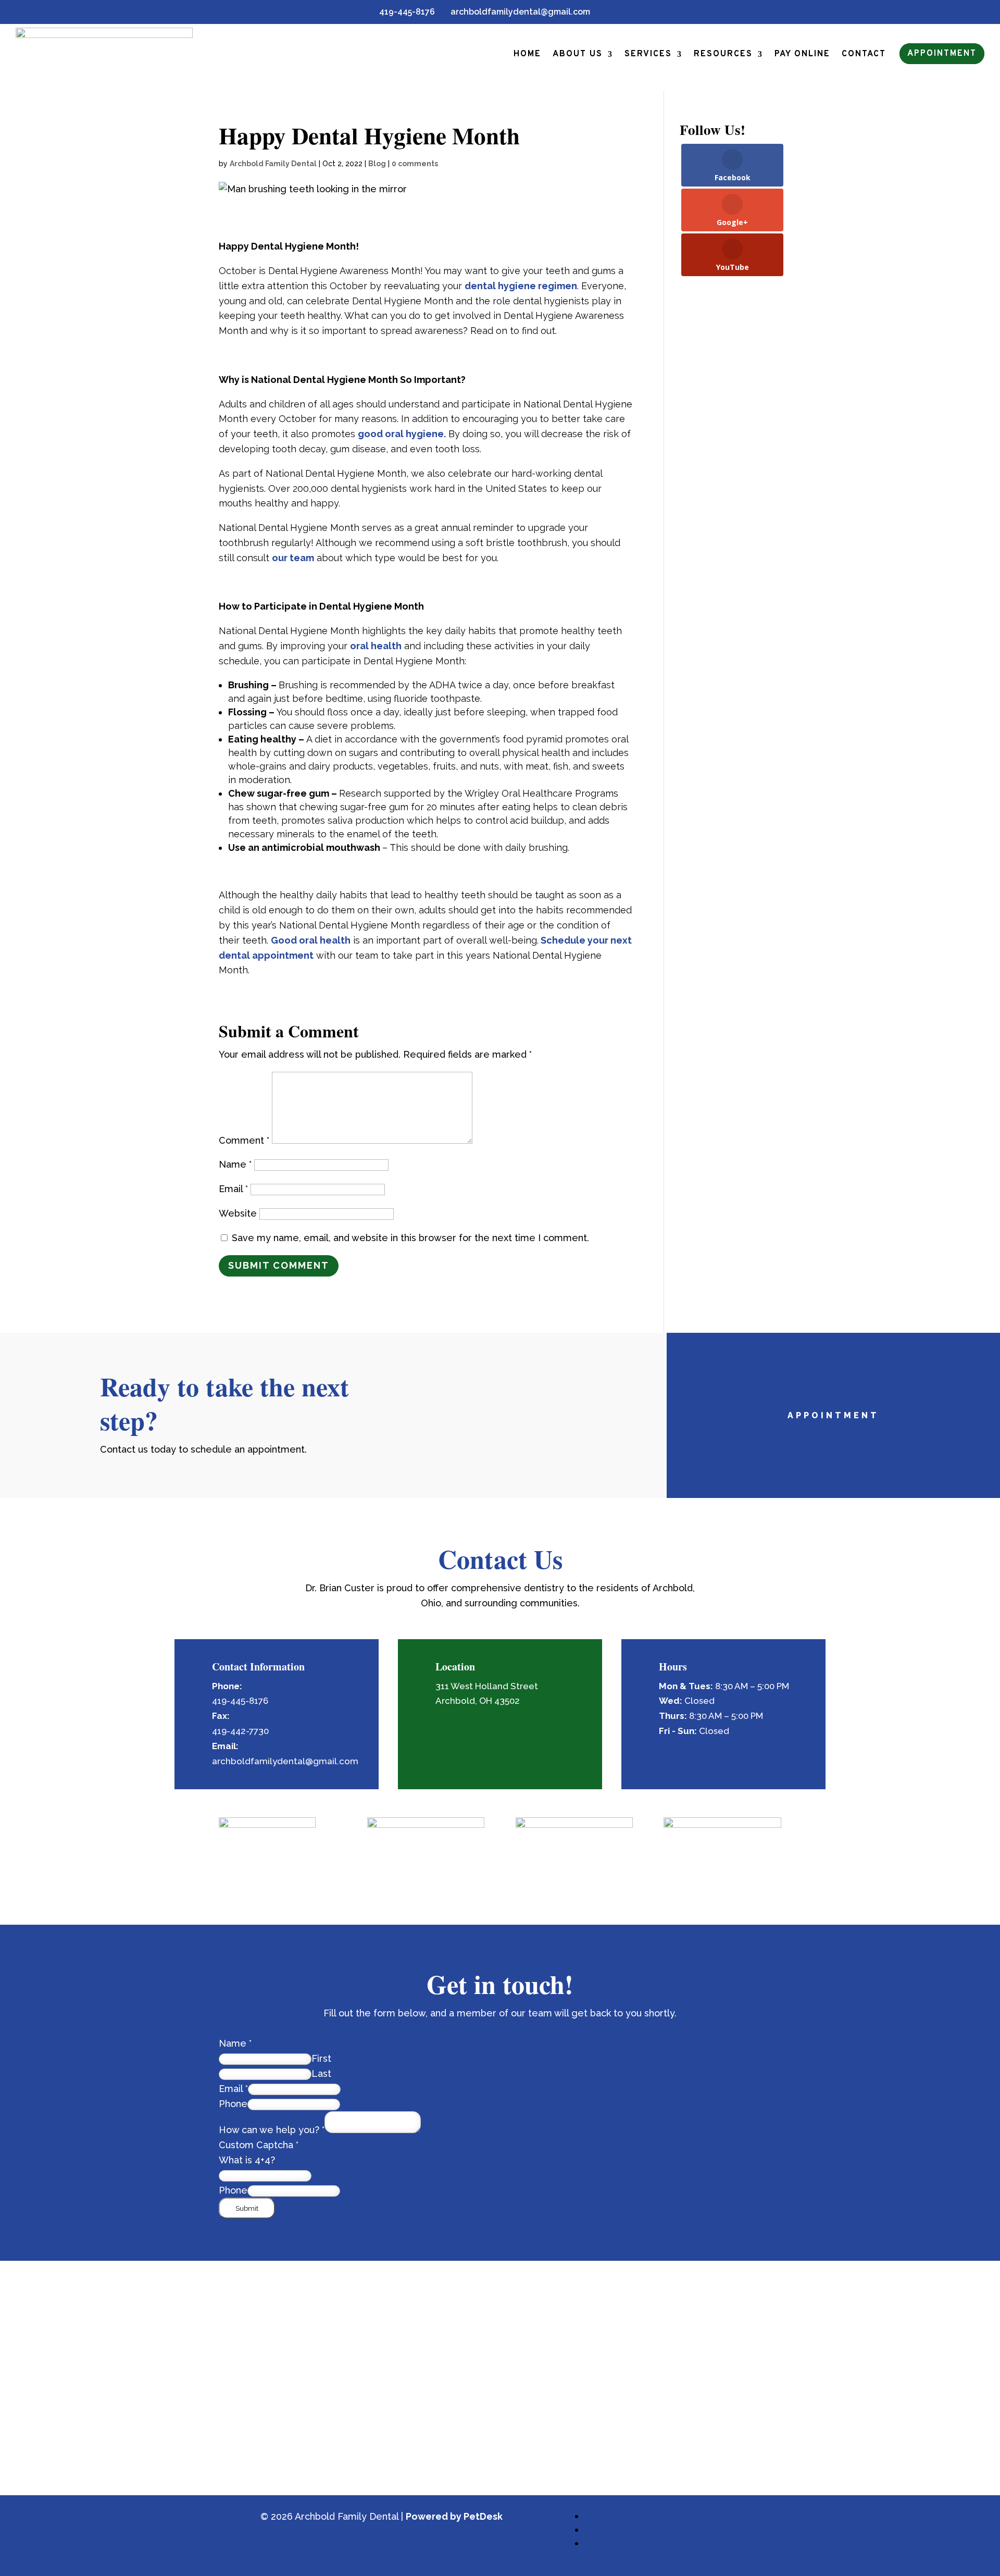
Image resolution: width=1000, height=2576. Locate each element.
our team (293, 558)
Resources (723, 54)
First (321, 2058)
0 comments (415, 164)
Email (233, 1189)
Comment (244, 1140)
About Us (578, 54)
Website (238, 1213)
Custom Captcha (259, 2145)
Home (527, 54)
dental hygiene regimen (521, 286)
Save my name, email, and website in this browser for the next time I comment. (410, 1238)
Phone (233, 2104)
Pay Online (802, 54)
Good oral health (311, 940)
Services (648, 54)
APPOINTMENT (833, 1415)
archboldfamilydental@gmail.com (516, 12)
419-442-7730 (240, 1731)
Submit (247, 2208)
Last (321, 2073)
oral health (376, 646)
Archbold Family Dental (273, 164)
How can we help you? (272, 2130)
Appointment (942, 54)
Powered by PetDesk (454, 2516)
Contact (864, 54)
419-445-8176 (403, 12)
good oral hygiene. (402, 434)
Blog (377, 164)
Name (235, 1164)
